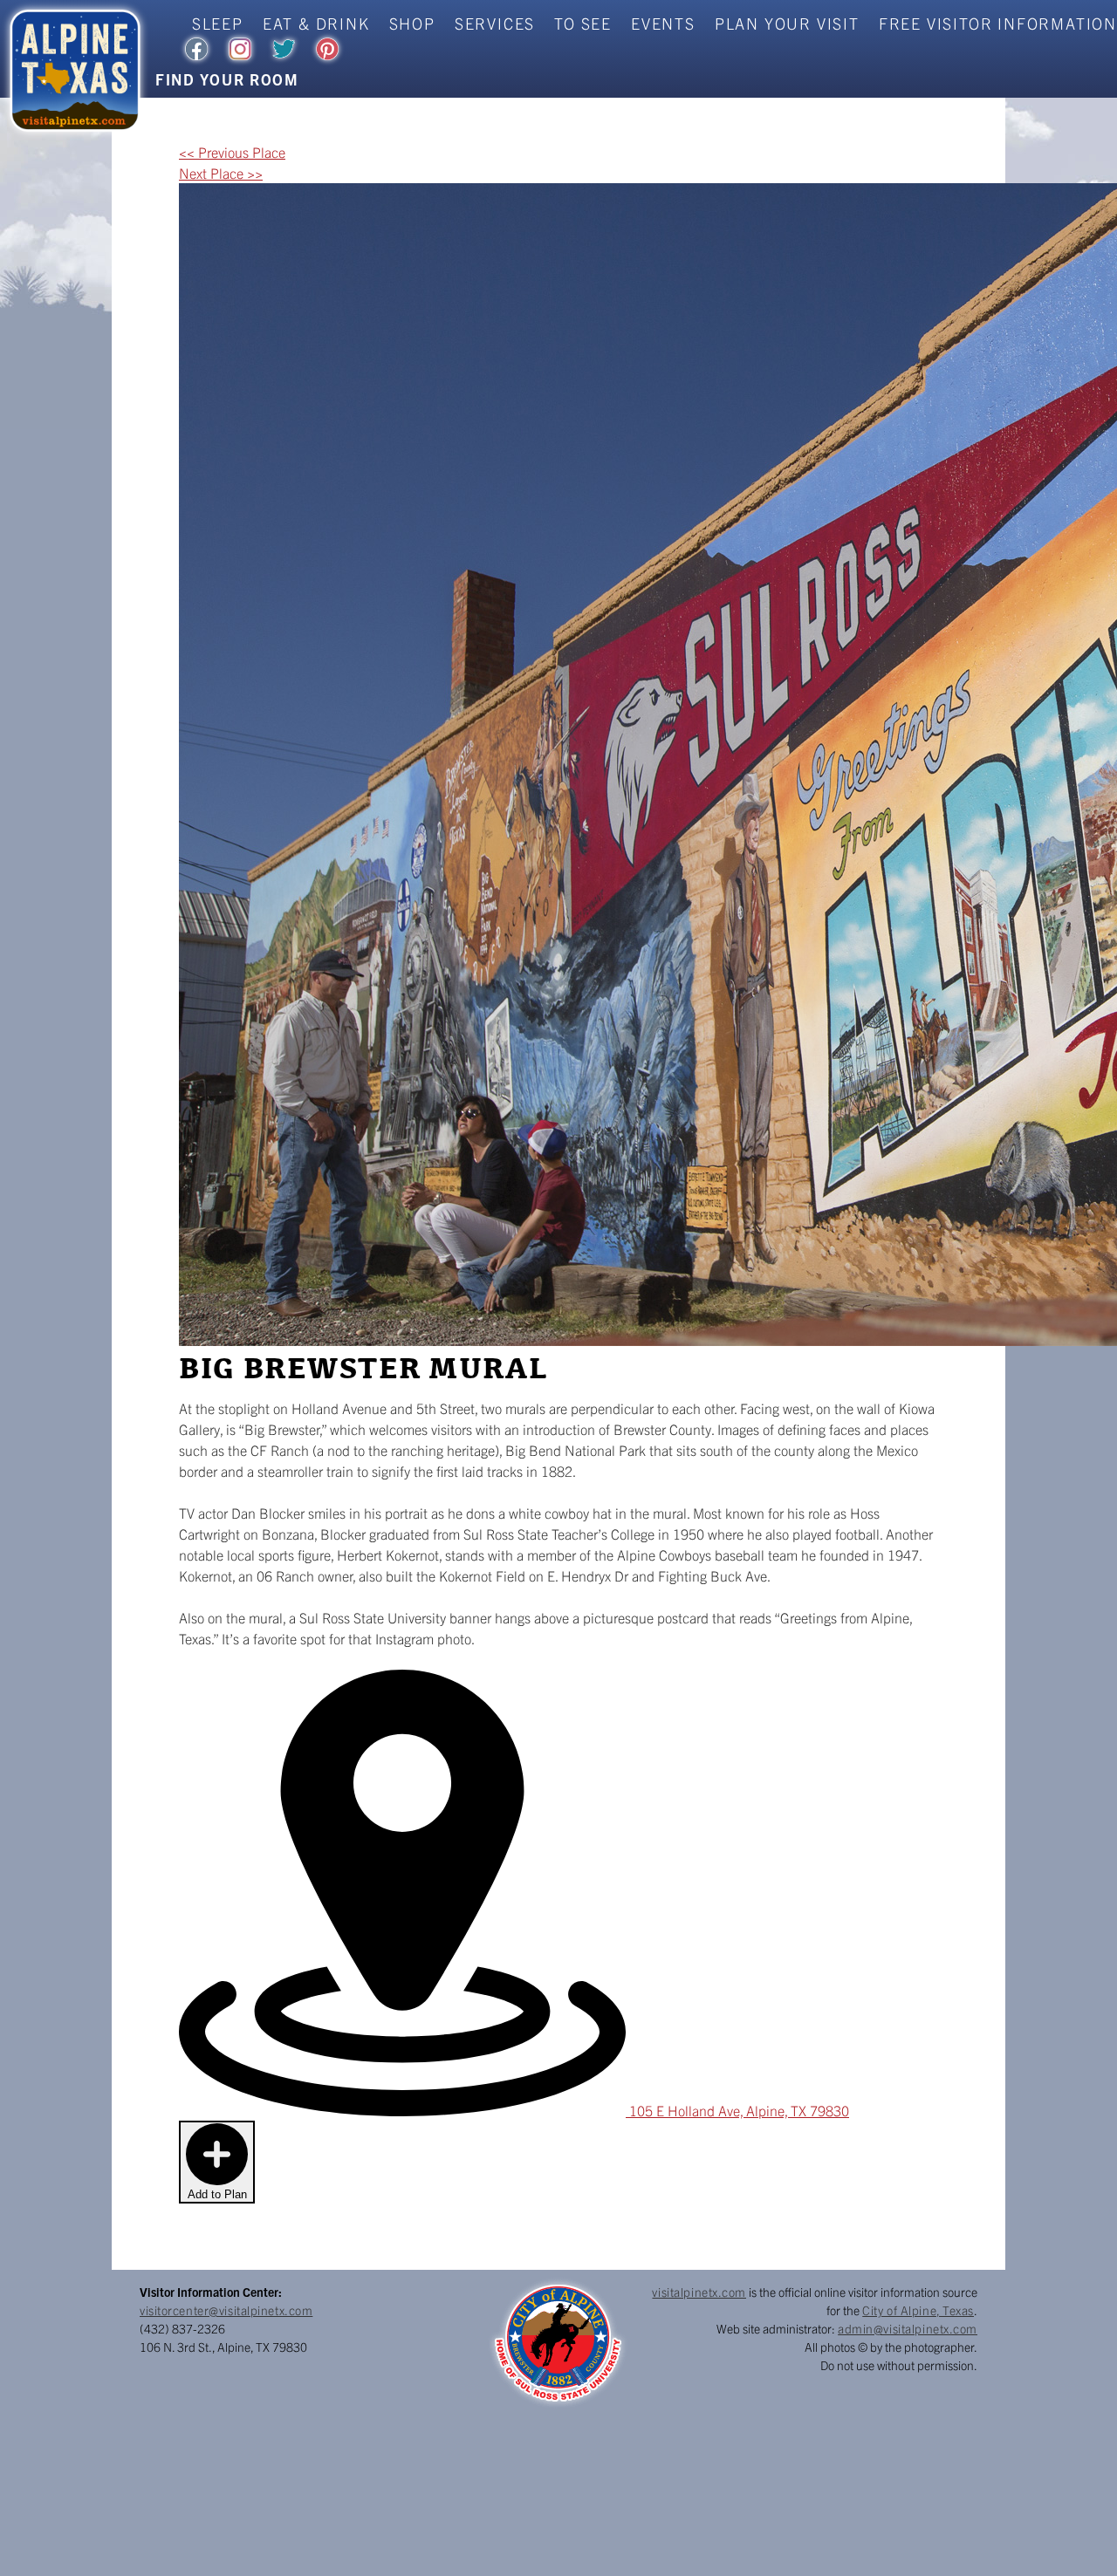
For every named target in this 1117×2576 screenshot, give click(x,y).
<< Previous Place (232, 152)
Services (495, 23)
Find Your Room (227, 79)
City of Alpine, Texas (918, 2310)
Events (663, 23)
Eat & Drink (316, 23)
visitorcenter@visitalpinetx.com (226, 2310)
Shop (412, 23)
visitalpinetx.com (699, 2292)
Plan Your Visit (787, 23)
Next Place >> (221, 173)
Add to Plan (217, 2194)
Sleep (218, 23)
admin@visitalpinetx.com (908, 2328)
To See (583, 23)
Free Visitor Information (998, 23)
